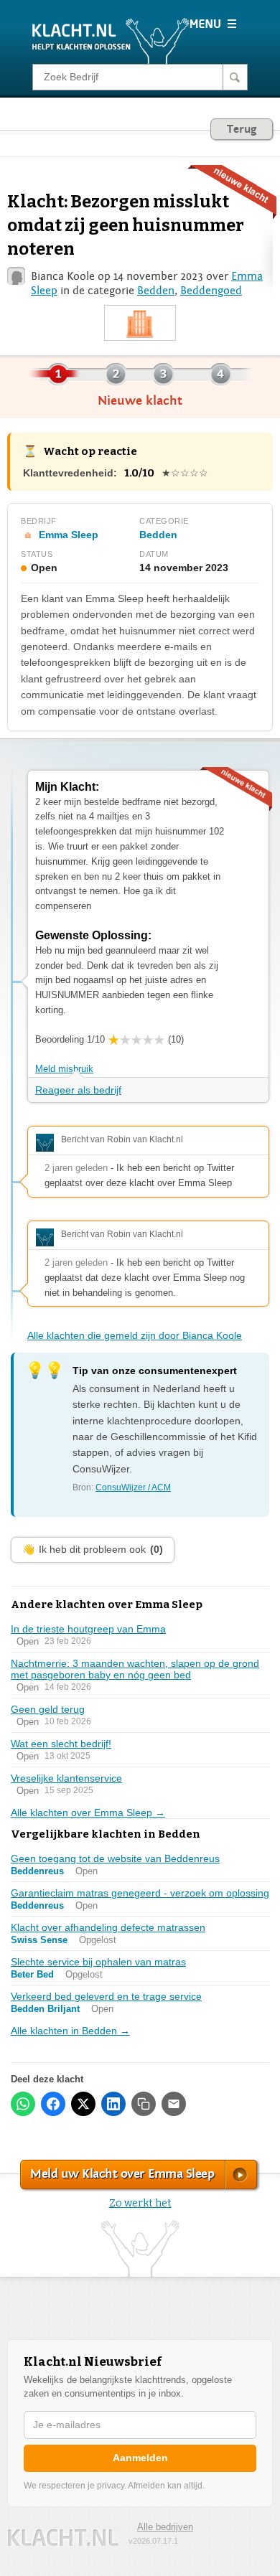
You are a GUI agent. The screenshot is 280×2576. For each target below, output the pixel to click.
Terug (242, 129)
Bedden (156, 291)
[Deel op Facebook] (53, 2104)
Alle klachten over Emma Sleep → (88, 1813)
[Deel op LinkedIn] (113, 2104)
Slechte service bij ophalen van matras (98, 1962)
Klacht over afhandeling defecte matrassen (108, 1927)
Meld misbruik (64, 1069)
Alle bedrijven (165, 2527)
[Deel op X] (83, 2104)
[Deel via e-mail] (174, 2104)
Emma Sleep (69, 535)
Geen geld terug (48, 1709)
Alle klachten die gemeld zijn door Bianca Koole (135, 1335)
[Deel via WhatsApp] (23, 2104)
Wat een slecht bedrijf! (61, 1744)
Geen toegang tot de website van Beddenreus (115, 1858)
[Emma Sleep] (140, 324)
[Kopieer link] (144, 2104)
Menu (213, 24)
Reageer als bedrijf (78, 1090)
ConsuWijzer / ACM (133, 1487)
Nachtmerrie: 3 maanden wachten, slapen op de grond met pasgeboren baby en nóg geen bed (135, 1669)
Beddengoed (211, 291)
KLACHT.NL (63, 2538)
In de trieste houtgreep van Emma (88, 1629)
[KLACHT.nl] (111, 40)
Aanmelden (140, 2458)
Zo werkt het (140, 2203)
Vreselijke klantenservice (66, 1778)
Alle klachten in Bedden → (70, 2031)
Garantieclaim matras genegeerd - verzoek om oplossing (140, 1893)
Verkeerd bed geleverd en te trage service (106, 1996)
